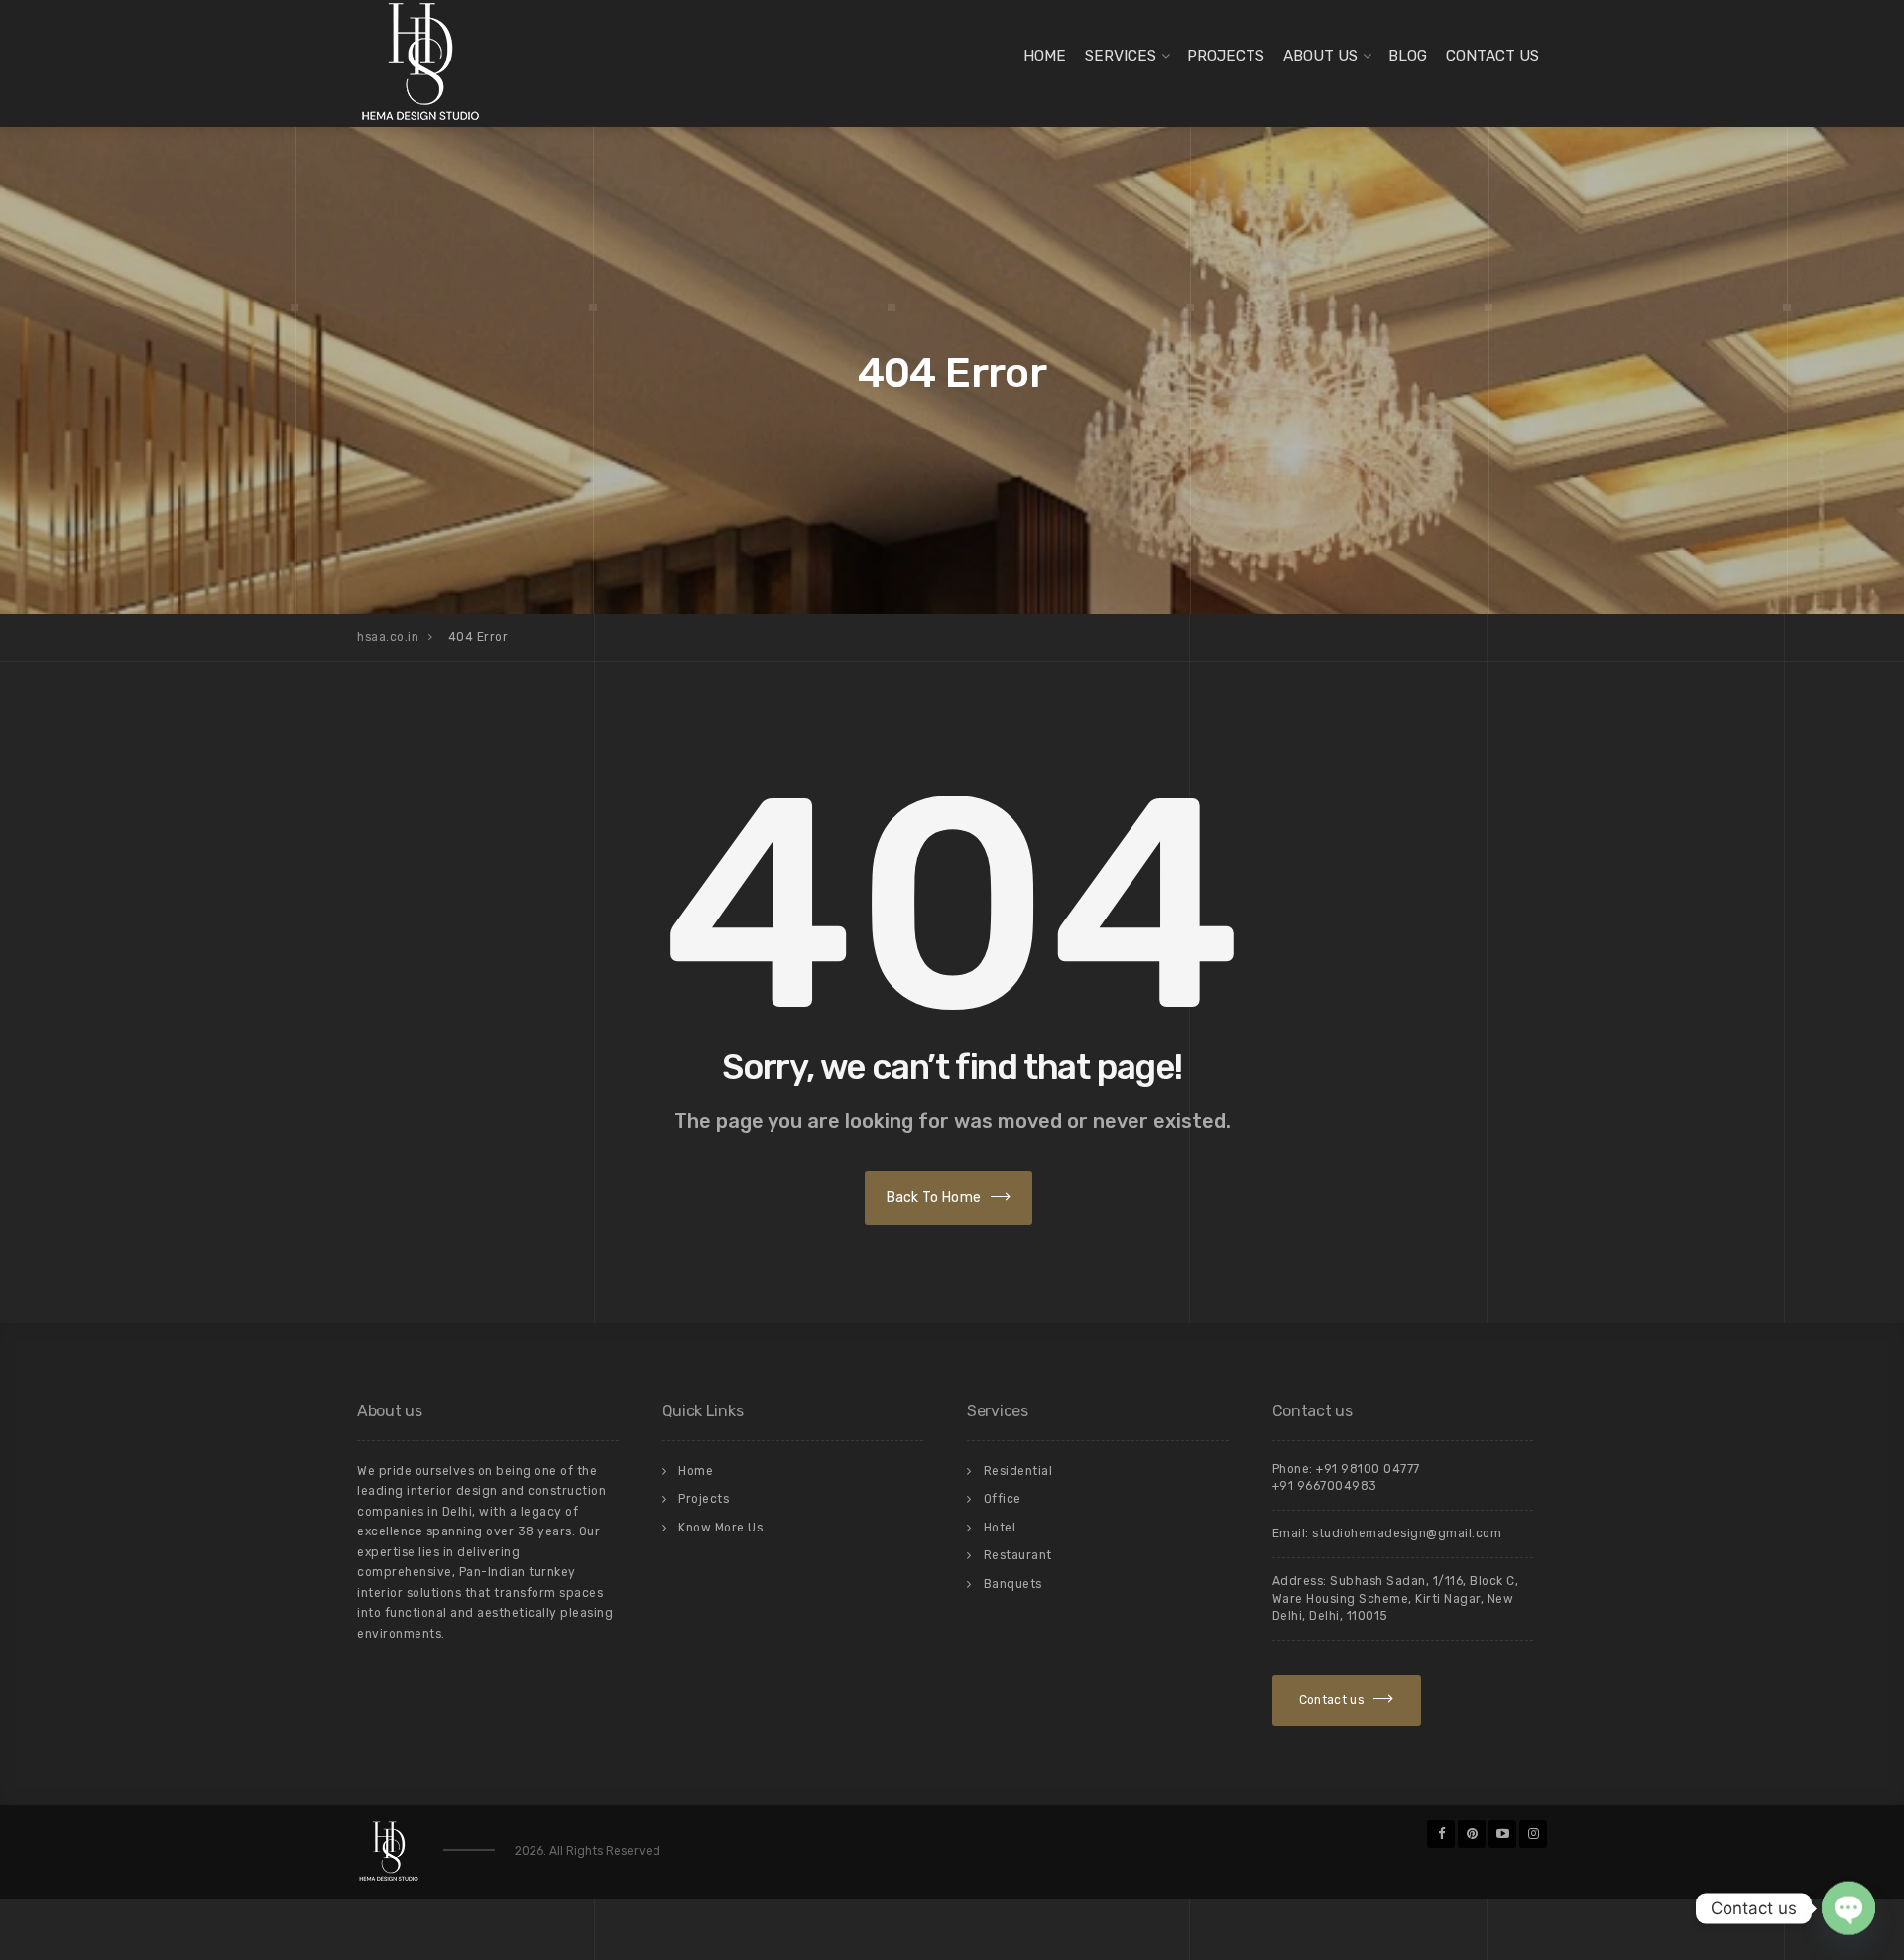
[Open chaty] (1848, 1900)
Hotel (1000, 1528)
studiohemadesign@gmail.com (1407, 1533)
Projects (1226, 56)
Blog (1408, 56)
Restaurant (1018, 1555)
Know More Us (720, 1528)
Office (1003, 1499)
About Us (1320, 56)
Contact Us (1492, 56)
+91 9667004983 (1325, 1486)
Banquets (1013, 1584)
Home (1045, 56)
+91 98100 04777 (1368, 1469)
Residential (1018, 1471)
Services (1121, 56)
